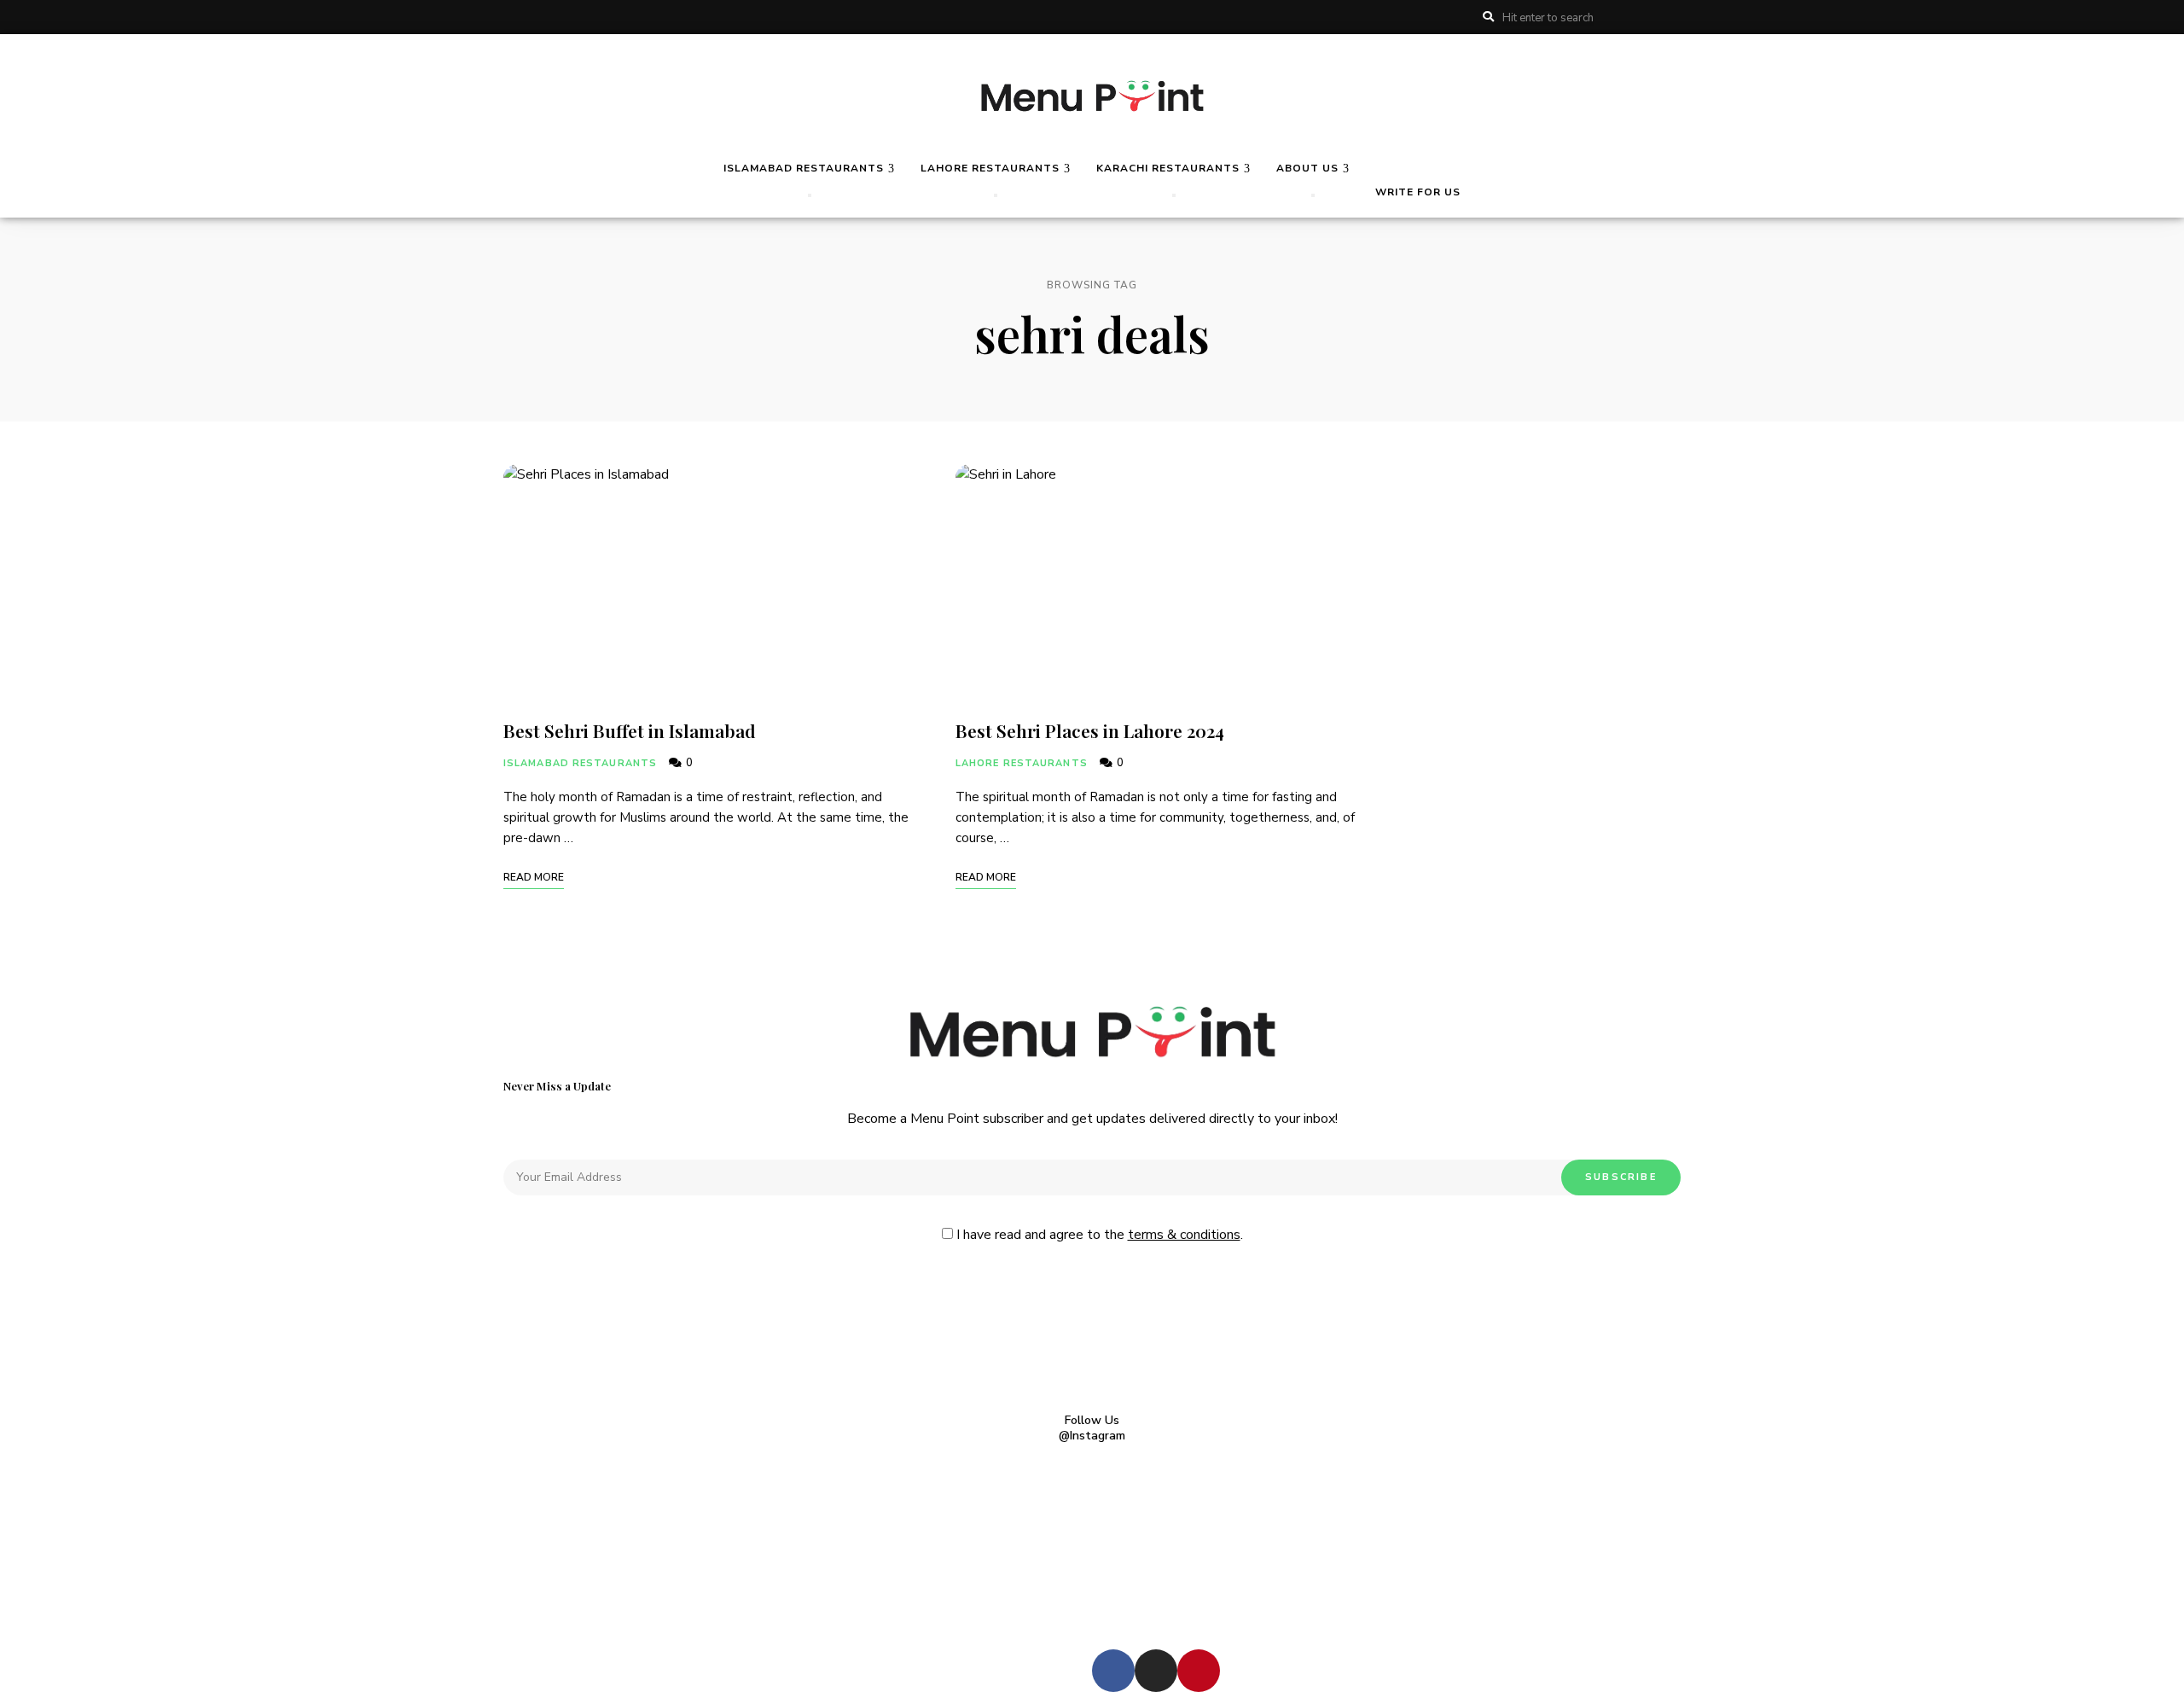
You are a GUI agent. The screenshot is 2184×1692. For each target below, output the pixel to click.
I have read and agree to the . (1098, 1235)
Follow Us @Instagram (1092, 1428)
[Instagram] (1156, 1671)
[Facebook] (1113, 1671)
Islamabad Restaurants (580, 763)
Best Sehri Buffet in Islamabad (632, 730)
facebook (1647, 17)
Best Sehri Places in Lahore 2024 (1090, 730)
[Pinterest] (1199, 1671)
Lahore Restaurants (1022, 763)
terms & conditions (1184, 1235)
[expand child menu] (810, 195)
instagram (1676, 17)
